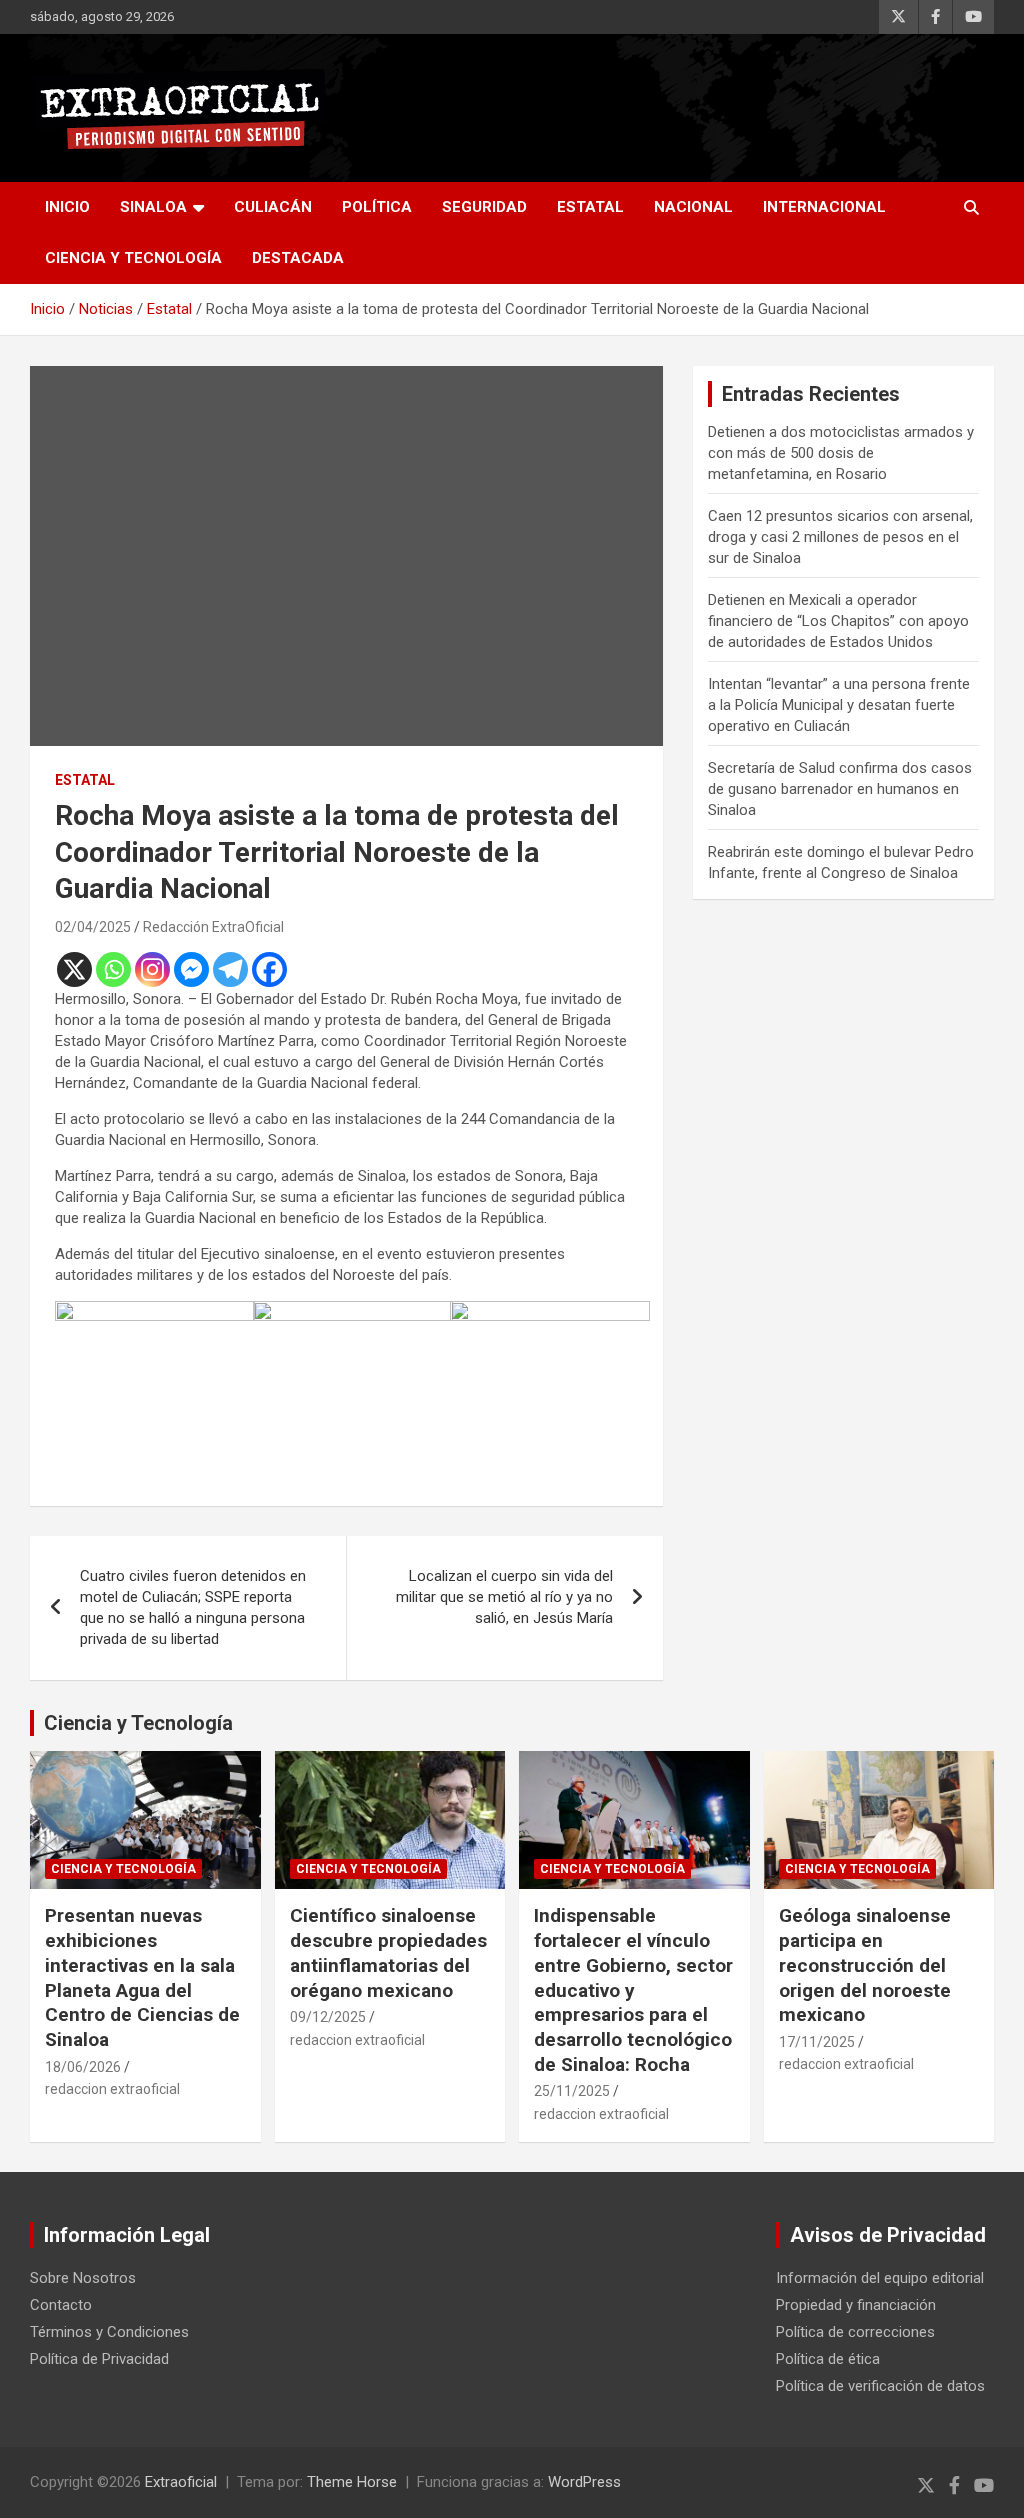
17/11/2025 (817, 2042)
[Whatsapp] (113, 969)
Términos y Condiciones (109, 2332)
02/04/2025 (93, 927)
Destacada (298, 258)
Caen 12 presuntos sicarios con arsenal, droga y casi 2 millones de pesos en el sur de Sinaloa (840, 537)
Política (377, 207)
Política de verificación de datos (880, 2386)
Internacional (824, 207)
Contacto (61, 2305)
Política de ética (828, 2359)
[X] (74, 969)
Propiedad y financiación (856, 2305)
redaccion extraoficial (112, 2089)
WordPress (584, 2482)
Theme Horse (352, 2482)
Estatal (590, 207)
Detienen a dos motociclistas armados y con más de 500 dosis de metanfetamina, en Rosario (841, 453)
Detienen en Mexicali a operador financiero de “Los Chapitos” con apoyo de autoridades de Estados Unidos (838, 621)
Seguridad (484, 207)
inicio (67, 207)
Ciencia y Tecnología (133, 258)
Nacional (693, 207)
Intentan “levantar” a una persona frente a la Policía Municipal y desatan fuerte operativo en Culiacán (839, 705)
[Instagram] (152, 969)
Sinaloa (153, 207)
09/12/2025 (328, 2017)
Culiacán (273, 207)
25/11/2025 (572, 2091)
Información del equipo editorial (880, 2278)
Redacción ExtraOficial (213, 927)
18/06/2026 (83, 2067)
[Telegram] (230, 969)
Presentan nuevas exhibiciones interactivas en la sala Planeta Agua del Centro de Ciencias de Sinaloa (142, 1977)
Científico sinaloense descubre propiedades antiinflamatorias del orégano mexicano (388, 1952)
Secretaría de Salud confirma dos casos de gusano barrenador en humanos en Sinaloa (840, 789)
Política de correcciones (855, 2332)
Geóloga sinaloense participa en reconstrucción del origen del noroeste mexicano (865, 1965)
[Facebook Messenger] (191, 969)
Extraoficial (181, 2482)
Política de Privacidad (99, 2359)
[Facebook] (269, 969)
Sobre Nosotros (83, 2278)
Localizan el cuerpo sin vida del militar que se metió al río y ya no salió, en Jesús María (504, 1597)
